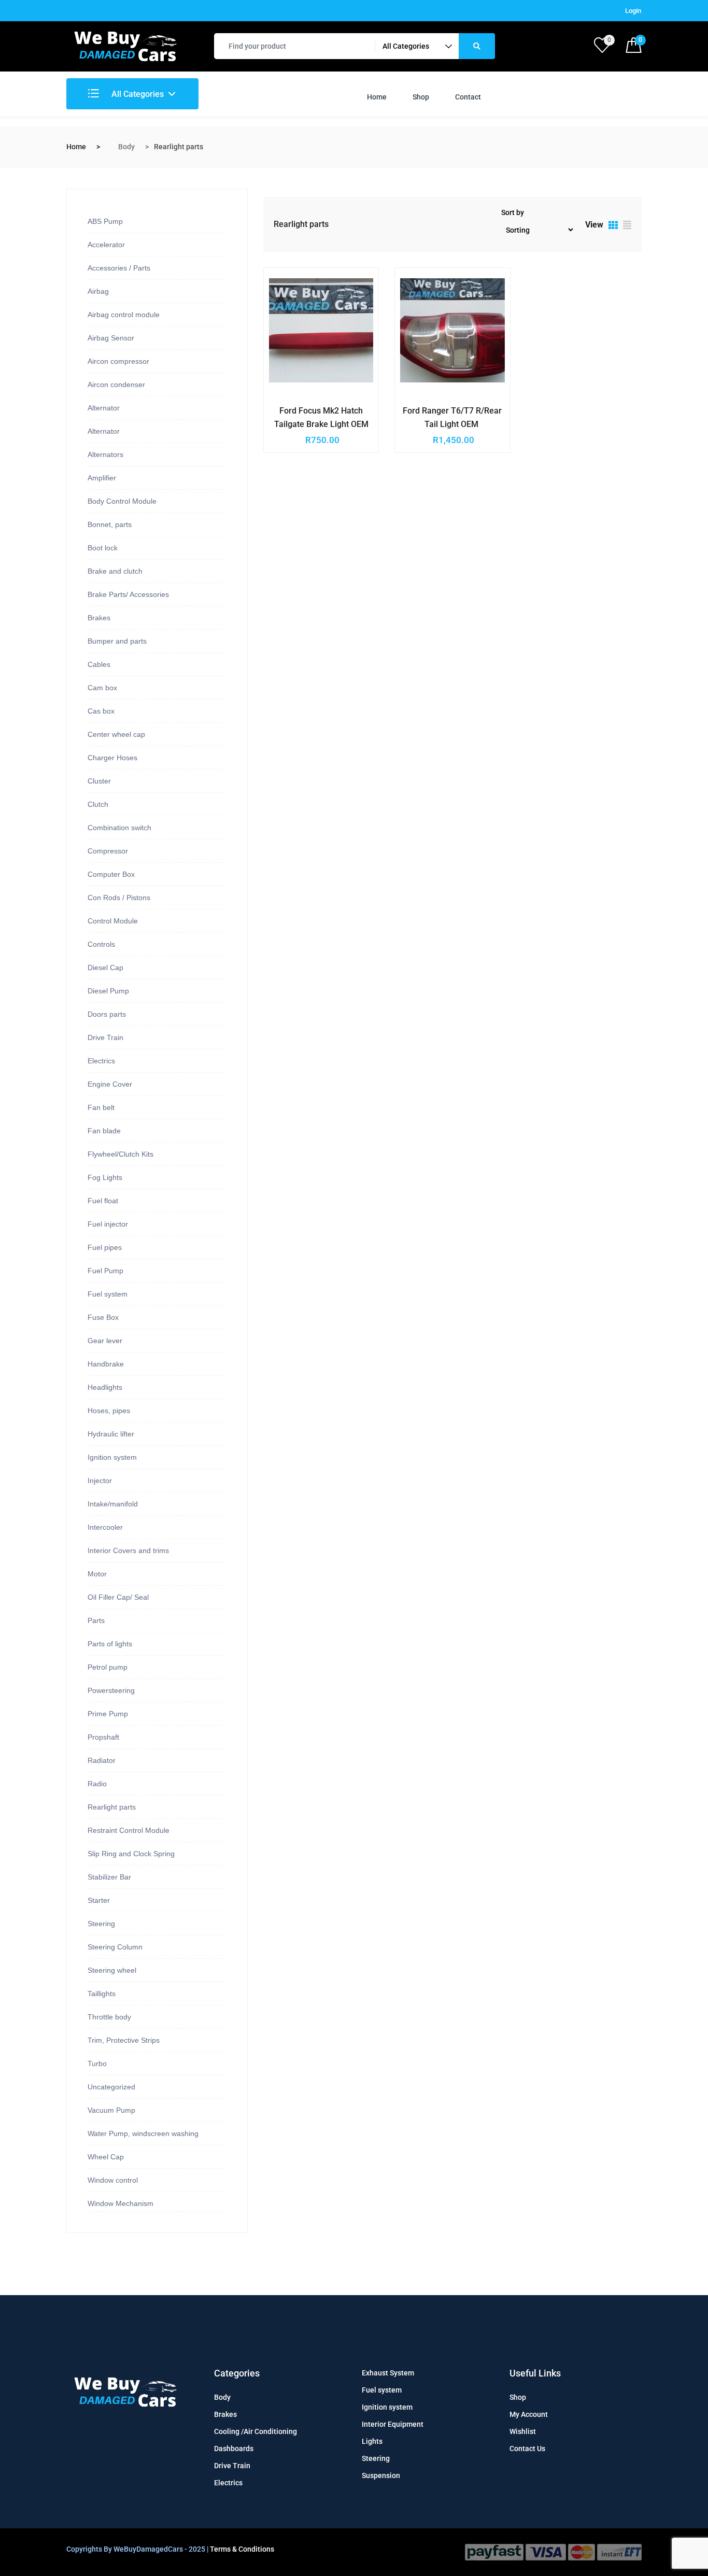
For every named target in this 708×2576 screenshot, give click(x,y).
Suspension (381, 2475)
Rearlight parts (112, 1807)
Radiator (102, 1760)
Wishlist (523, 2431)
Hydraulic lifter (111, 1434)
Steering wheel (112, 1970)
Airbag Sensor (111, 338)
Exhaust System (388, 2373)
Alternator (104, 408)
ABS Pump (105, 221)
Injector (100, 1481)
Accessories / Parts (119, 268)
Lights (372, 2441)
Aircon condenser (116, 385)
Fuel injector (108, 1224)
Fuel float (103, 1201)
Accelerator (106, 245)
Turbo (97, 2063)
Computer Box (111, 874)
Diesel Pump (108, 991)
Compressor (108, 851)
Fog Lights (105, 1177)
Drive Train (105, 1037)
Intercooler (105, 1527)
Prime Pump (108, 1714)
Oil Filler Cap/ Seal (118, 1597)
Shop (421, 97)
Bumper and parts (117, 641)
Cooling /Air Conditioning (256, 2431)
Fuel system (108, 1294)
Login (633, 11)
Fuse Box (103, 1317)
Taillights (102, 1994)
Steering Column (115, 1947)
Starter (99, 1900)
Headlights (105, 1387)
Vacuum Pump (111, 2110)
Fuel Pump (105, 1271)
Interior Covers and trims (128, 1550)
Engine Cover (110, 1084)
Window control (113, 2180)
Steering (101, 1924)
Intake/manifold (113, 1504)
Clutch (98, 804)
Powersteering (111, 1690)
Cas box (101, 711)
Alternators (105, 454)
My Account (529, 2414)
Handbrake (106, 1364)
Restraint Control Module (129, 1830)
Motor (97, 1574)
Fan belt (101, 1107)
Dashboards (234, 2449)
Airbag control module (124, 315)
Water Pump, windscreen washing (143, 2133)
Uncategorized (111, 2087)
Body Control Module (122, 501)
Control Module (113, 921)
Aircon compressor (118, 361)
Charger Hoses (112, 758)
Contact (468, 97)
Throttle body (109, 2017)
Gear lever (105, 1341)
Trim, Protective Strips (124, 2040)
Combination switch (119, 828)
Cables (99, 664)
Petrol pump (108, 1667)
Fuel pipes (105, 1247)
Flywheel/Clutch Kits (121, 1154)
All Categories (137, 94)
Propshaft (103, 1737)
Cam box (102, 688)
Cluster (99, 781)
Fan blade (104, 1131)
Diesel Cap (105, 967)
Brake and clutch (115, 571)
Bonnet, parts (110, 524)
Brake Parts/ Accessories (128, 594)
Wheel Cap (106, 2157)
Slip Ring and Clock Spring (131, 1854)
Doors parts (107, 1014)
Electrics (101, 1061)
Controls (101, 944)
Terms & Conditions (242, 2549)
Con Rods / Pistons (119, 898)
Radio (97, 1784)
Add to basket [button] (298, 409)
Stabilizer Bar (109, 1877)
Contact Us (527, 2449)
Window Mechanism (121, 2203)
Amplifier (102, 478)
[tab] (613, 226)
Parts (96, 1620)
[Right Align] (477, 46)
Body (126, 147)
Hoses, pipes (109, 1411)
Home (377, 97)
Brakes (99, 618)
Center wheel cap (116, 734)
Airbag (98, 291)
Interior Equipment (393, 2424)
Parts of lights (110, 1644)
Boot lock (103, 548)
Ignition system (112, 1457)
